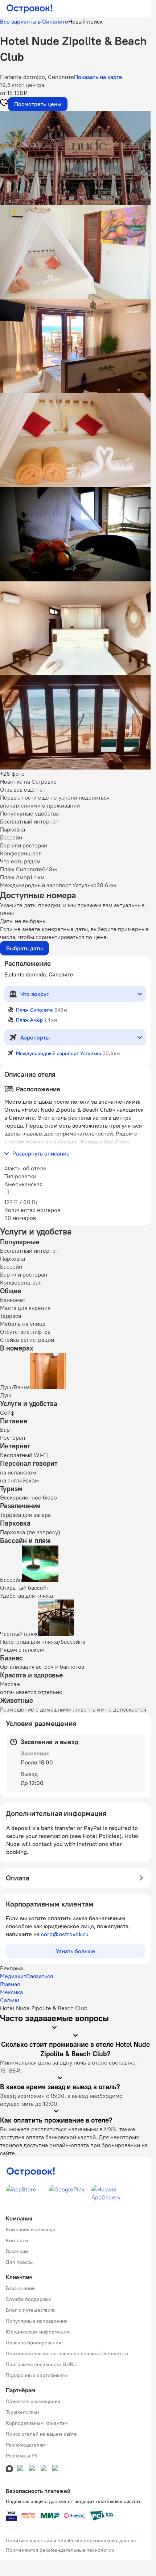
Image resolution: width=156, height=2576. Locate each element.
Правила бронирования (33, 2343)
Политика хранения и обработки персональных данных (71, 2540)
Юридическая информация (37, 2332)
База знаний (20, 2288)
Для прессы (20, 2262)
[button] (75, 158)
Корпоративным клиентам (37, 2423)
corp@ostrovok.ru (65, 1934)
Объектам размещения (33, 2401)
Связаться (40, 1976)
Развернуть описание (41, 1153)
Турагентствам (23, 2412)
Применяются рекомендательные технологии (60, 2550)
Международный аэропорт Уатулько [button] (59, 1053)
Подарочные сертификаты (37, 2375)
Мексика (11, 1992)
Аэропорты (35, 1037)
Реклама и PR (22, 2456)
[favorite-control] (4, 104)
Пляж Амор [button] (29, 1020)
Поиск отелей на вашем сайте (41, 2434)
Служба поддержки (29, 2299)
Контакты (17, 2240)
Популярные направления (37, 2321)
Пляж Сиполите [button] (34, 1010)
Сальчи (10, 2000)
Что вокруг (35, 994)
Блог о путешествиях (31, 2310)
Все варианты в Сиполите (34, 21)
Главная (10, 1984)
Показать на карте (98, 77)
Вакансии (17, 2251)
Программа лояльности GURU (41, 2364)
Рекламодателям (26, 2445)
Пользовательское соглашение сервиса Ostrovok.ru (67, 2353)
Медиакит (13, 1976)
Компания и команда (30, 2229)
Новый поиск (85, 21)
